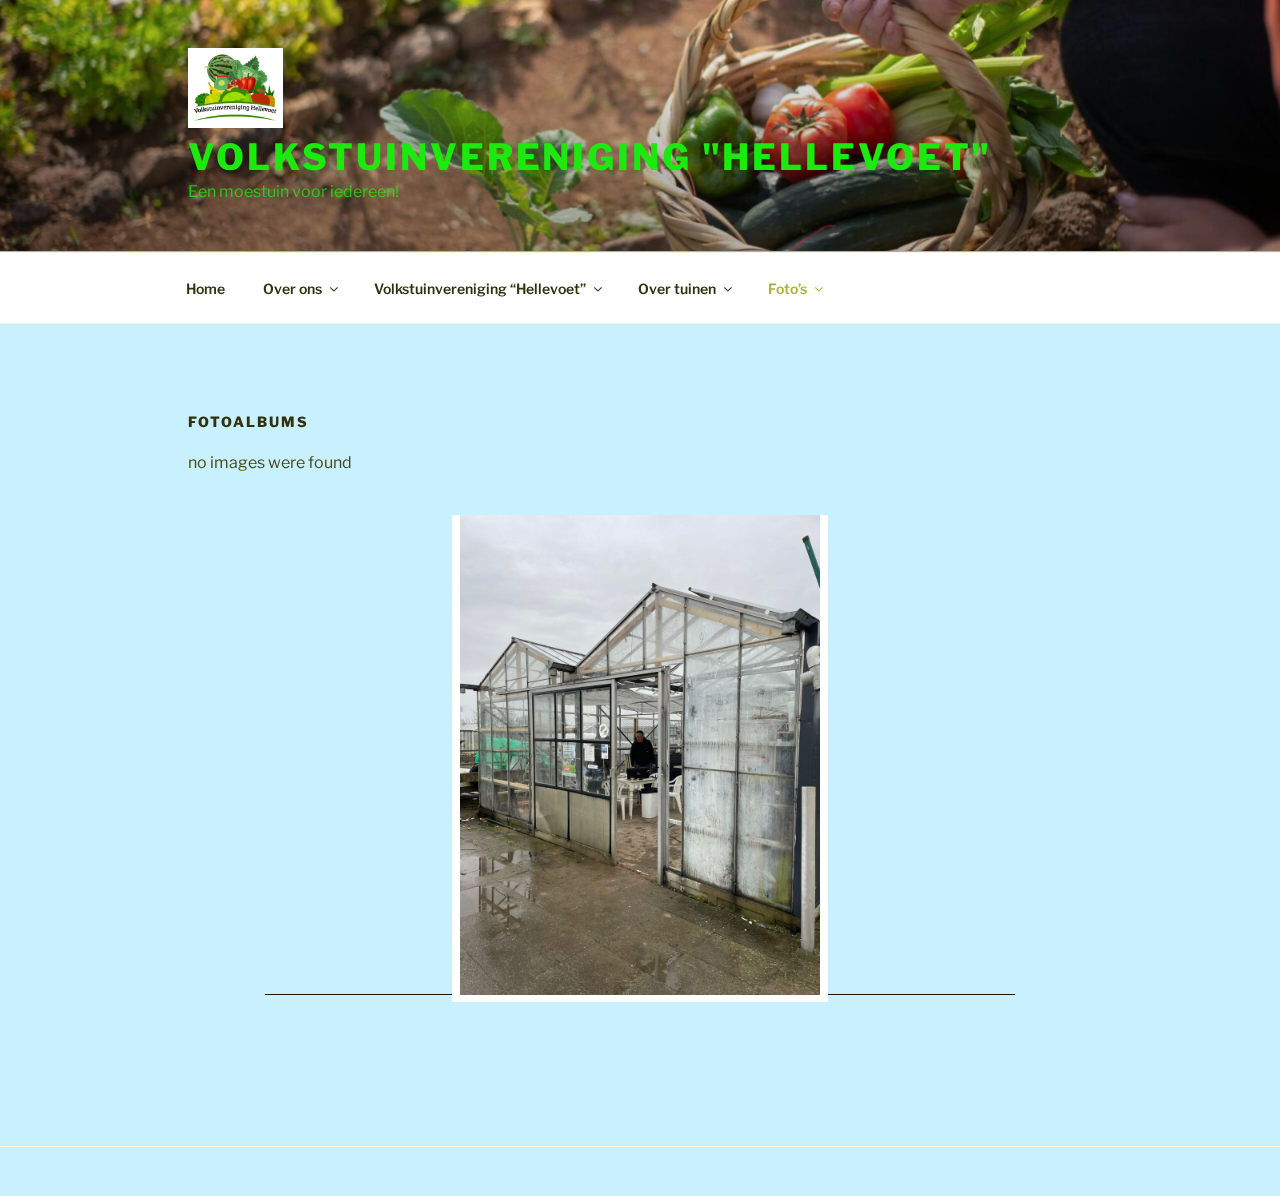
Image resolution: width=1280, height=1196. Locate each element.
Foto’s (787, 288)
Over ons (292, 288)
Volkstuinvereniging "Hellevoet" (590, 157)
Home (205, 288)
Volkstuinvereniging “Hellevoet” (480, 288)
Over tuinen (677, 288)
